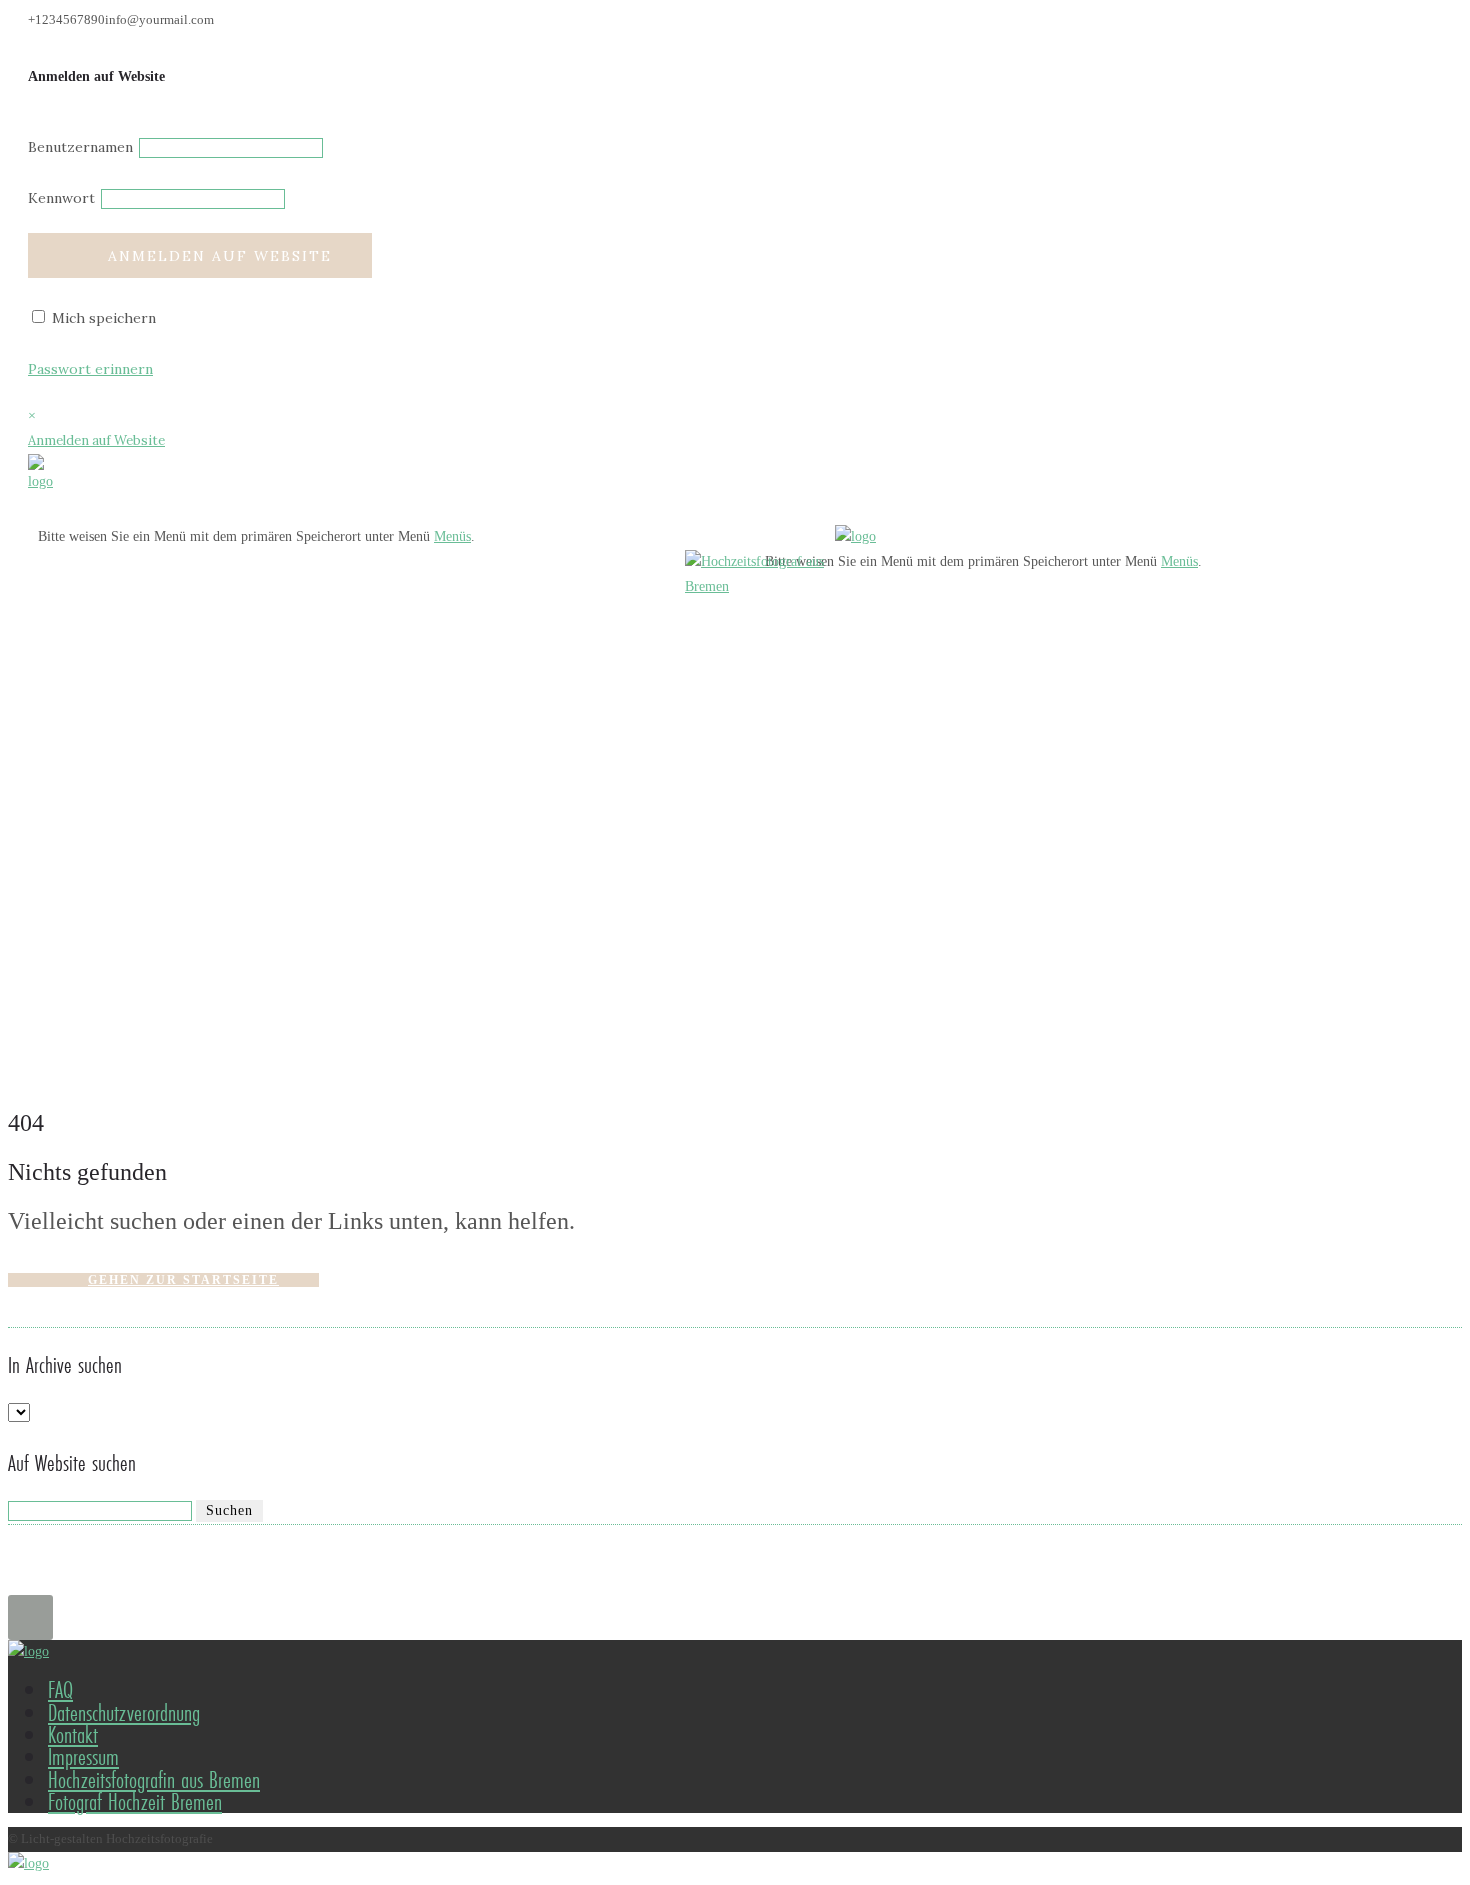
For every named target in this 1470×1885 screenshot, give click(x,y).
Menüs (452, 536)
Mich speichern (102, 318)
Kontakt (73, 1734)
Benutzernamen (80, 147)
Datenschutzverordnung (124, 1712)
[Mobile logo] (28, 1863)
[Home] (40, 481)
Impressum (83, 1756)
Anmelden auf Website (220, 256)
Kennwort (61, 198)
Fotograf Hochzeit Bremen (135, 1801)
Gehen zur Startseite (183, 1280)
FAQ (60, 1689)
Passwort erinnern (90, 369)
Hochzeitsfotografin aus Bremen (154, 1779)
